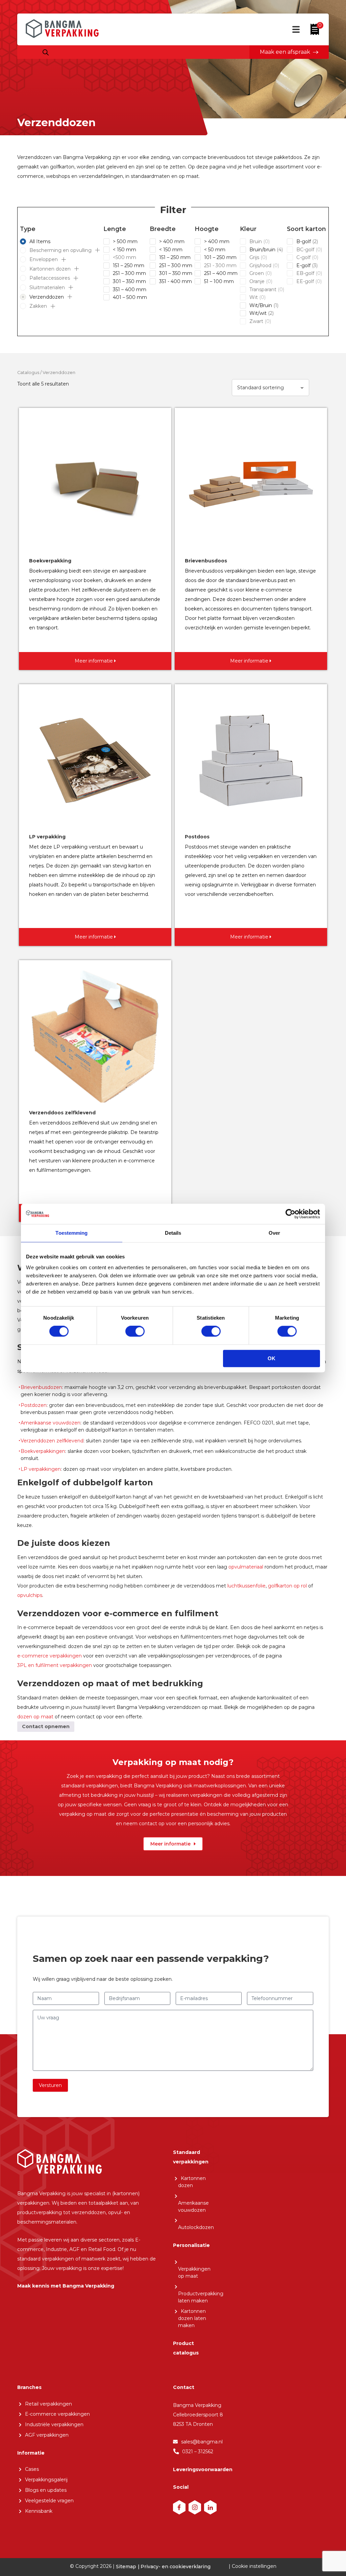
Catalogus (28, 373)
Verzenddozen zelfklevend (52, 1441)
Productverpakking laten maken (201, 2297)
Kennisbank (39, 2511)
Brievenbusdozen (41, 1387)
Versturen (50, 2085)
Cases (32, 2469)
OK (271, 1358)
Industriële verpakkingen (54, 2424)
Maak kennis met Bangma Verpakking (66, 2286)
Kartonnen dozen (192, 2182)
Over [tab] (274, 1233)
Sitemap (126, 2566)
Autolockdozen (196, 2227)
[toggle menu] (296, 32)
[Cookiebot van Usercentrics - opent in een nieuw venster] (290, 1214)
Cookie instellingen (254, 2566)
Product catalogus (186, 2348)
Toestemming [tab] (71, 1233)
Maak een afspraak (285, 52)
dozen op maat (35, 1717)
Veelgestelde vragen (49, 2501)
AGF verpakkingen (47, 2435)
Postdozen (34, 1405)
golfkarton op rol (287, 1586)
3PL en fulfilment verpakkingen (55, 1665)
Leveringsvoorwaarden (203, 2469)
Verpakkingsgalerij (46, 2480)
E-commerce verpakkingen (57, 2414)
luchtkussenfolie (246, 1586)
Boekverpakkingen (43, 1451)
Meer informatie (170, 1844)
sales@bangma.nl (202, 2442)
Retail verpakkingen (48, 2404)
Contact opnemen (46, 1726)
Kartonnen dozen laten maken (192, 2318)
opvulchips (30, 1595)
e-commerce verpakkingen (50, 1656)
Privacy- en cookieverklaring (176, 2566)
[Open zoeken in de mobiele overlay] (46, 53)
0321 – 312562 (198, 2452)
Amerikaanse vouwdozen (51, 1423)
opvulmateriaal (246, 1567)
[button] (97, 250)
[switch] (135, 1331)
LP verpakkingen (41, 1469)
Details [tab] (173, 1233)
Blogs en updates (46, 2490)
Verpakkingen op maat (194, 2272)
